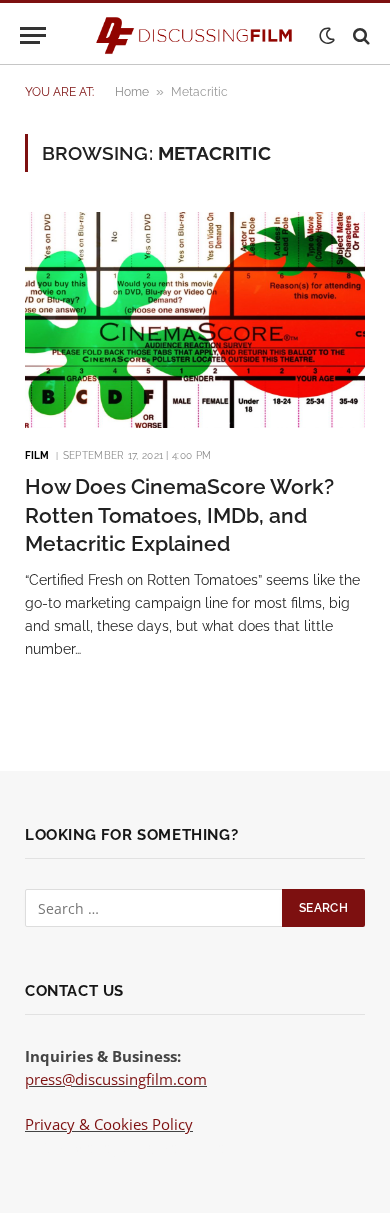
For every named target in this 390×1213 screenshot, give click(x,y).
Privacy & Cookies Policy (109, 1124)
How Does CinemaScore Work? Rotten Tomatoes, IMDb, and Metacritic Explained (179, 515)
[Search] (359, 35)
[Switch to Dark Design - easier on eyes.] (327, 36)
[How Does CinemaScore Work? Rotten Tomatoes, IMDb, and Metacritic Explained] (195, 320)
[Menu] (33, 35)
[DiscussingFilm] (195, 35)
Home (132, 92)
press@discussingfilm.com (116, 1079)
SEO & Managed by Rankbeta (124, 1147)
